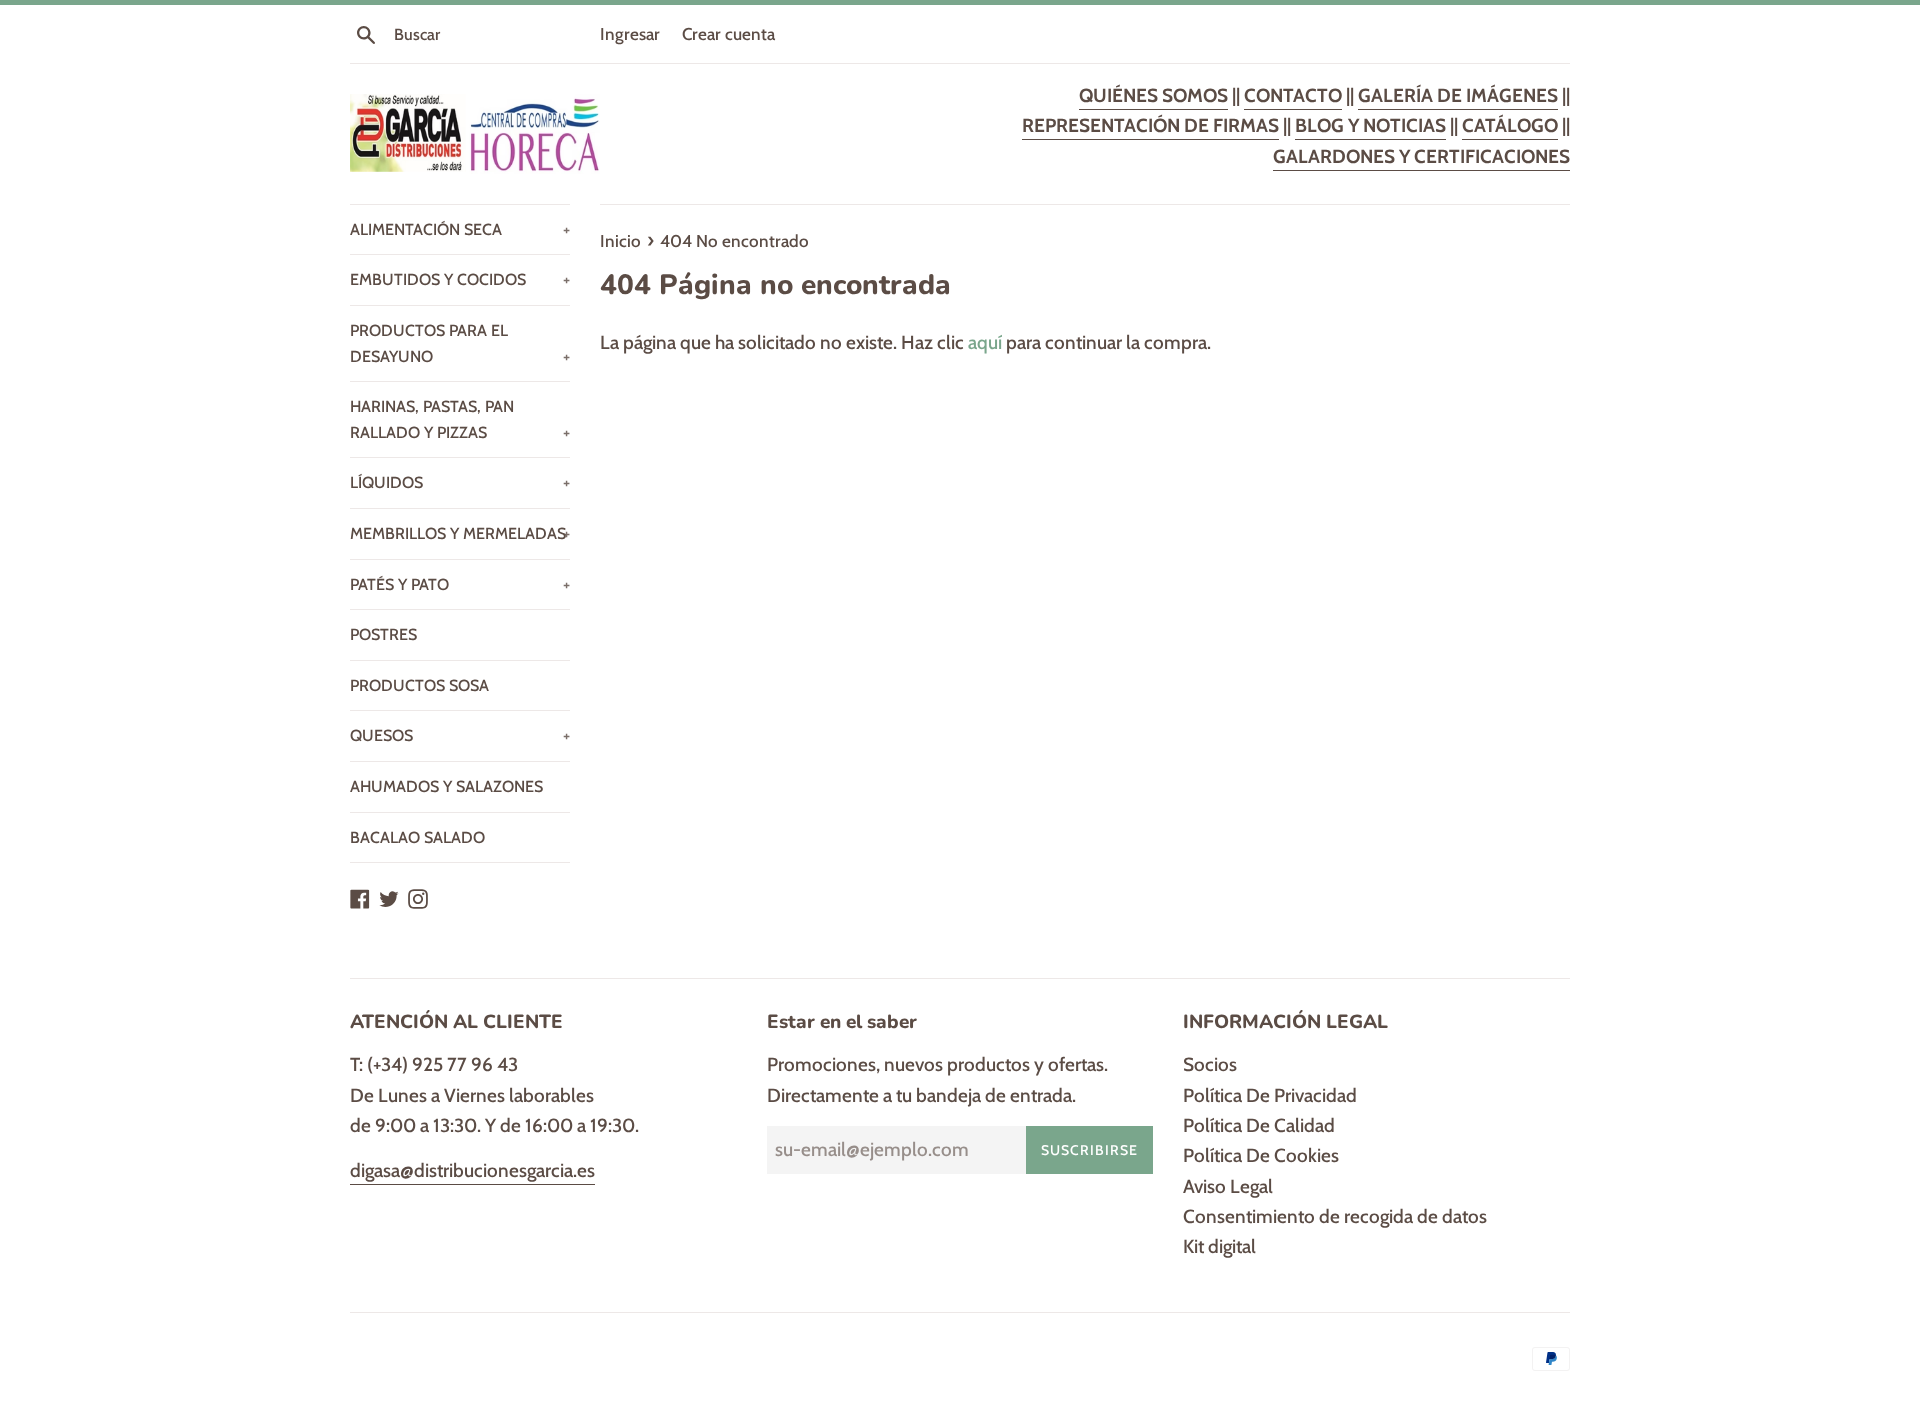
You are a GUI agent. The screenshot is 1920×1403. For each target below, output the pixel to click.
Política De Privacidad (1270, 1095)
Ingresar (630, 33)
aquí (985, 342)
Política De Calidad (1259, 1125)
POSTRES (383, 634)
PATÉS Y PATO (460, 584)
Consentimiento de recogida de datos (1335, 1216)
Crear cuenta (728, 33)
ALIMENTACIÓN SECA (460, 229)
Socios (1210, 1064)
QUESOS (460, 735)
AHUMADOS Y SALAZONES (446, 786)
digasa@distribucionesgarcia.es (472, 1170)
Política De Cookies (1261, 1155)
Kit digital (1219, 1246)
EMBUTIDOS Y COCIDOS (460, 279)
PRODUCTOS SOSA (419, 685)
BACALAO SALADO (417, 837)
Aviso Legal (1228, 1186)
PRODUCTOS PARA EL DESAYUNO (460, 343)
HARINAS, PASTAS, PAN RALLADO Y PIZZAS (460, 419)
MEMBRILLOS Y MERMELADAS (460, 533)
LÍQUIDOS (460, 482)
